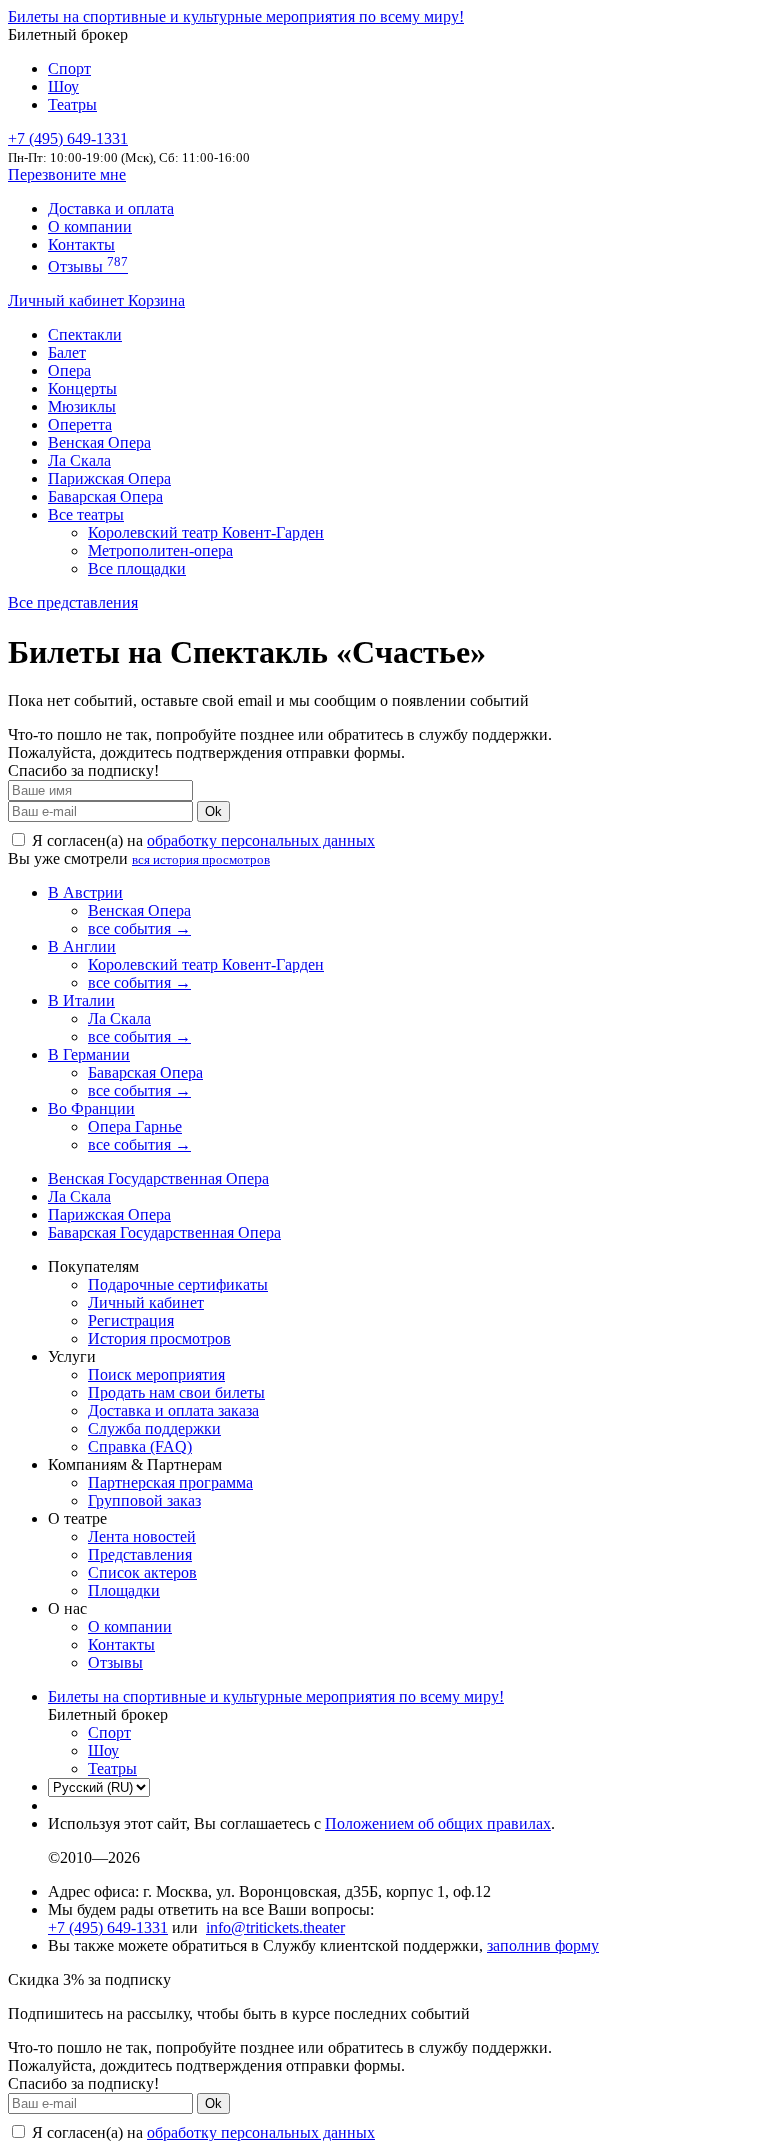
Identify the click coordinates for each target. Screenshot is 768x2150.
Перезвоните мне (67, 174)
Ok (213, 811)
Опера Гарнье (135, 1126)
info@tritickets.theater (275, 1927)
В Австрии (85, 892)
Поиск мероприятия (156, 1374)
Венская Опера (99, 442)
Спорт (69, 68)
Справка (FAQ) (140, 1446)
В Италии (81, 1000)
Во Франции (91, 1108)
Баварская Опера (105, 496)
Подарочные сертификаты (178, 1284)
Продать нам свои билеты (176, 1392)
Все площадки (137, 568)
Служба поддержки (154, 1428)
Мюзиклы (82, 406)
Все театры (86, 514)
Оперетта (80, 424)
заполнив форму (543, 1945)
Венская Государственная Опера (158, 1178)
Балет (67, 352)
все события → (139, 928)
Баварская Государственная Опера (164, 1232)
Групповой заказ (144, 1500)
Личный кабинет (68, 300)
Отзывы (88, 266)
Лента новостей (142, 1536)
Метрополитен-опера (160, 550)
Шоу (63, 86)
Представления (140, 1554)
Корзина (156, 300)
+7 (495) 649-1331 (108, 1927)
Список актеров (142, 1572)
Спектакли (85, 334)
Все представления (73, 602)
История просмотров (159, 1338)
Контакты (81, 244)
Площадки (124, 1590)
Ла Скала (79, 460)
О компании (90, 226)
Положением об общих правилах (438, 1823)
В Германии (89, 1054)
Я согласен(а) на (201, 840)
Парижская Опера (109, 478)
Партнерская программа (170, 1482)
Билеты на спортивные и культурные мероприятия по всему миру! (236, 16)
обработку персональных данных (261, 840)
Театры (72, 104)
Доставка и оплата (111, 208)
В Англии (82, 946)
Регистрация (131, 1320)
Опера (69, 370)
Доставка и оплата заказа (173, 1410)
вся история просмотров (201, 859)
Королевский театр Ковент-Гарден (206, 532)
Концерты (82, 388)
